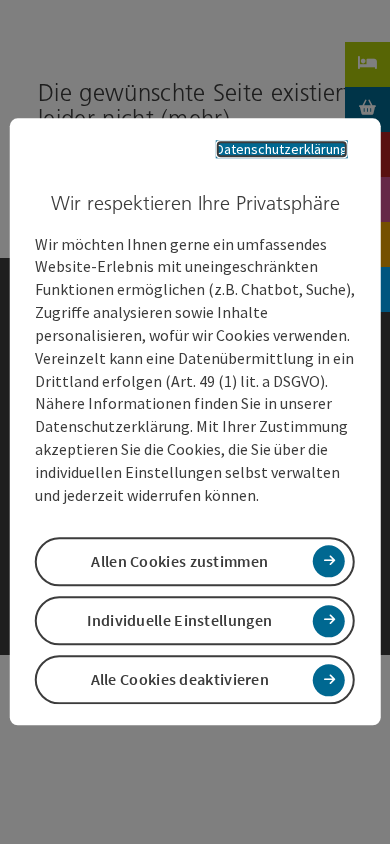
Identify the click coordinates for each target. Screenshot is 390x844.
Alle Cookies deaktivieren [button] (180, 680)
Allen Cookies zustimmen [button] (179, 561)
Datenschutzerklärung (282, 149)
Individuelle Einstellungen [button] (179, 620)
